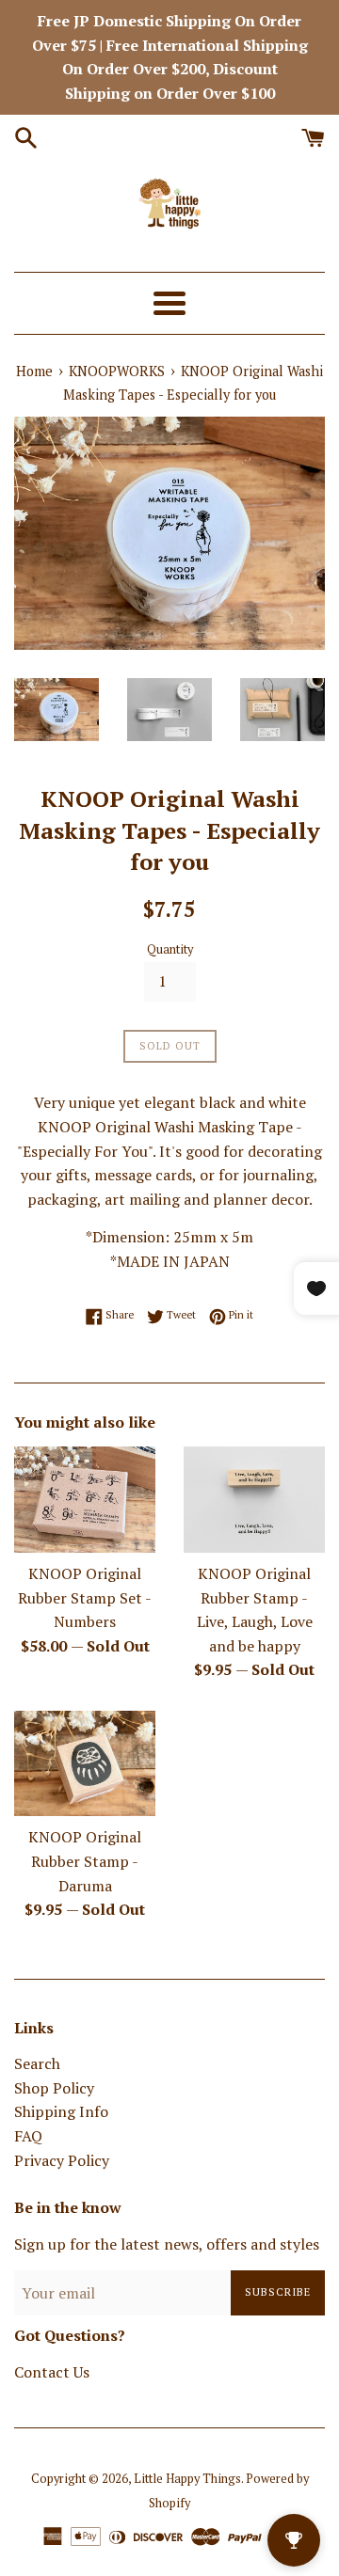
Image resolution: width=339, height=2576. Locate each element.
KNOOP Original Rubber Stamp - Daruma (85, 1861)
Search (37, 2063)
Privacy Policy (62, 2160)
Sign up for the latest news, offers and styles (167, 2244)
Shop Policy (54, 2088)
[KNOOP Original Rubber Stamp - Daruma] (85, 1764)
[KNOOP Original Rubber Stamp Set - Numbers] (85, 1500)
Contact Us (52, 2372)
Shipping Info (61, 2111)
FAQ (28, 2136)
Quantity (170, 949)
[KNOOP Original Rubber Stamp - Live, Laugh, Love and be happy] (254, 1500)
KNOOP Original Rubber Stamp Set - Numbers (85, 1597)
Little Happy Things (187, 2479)
